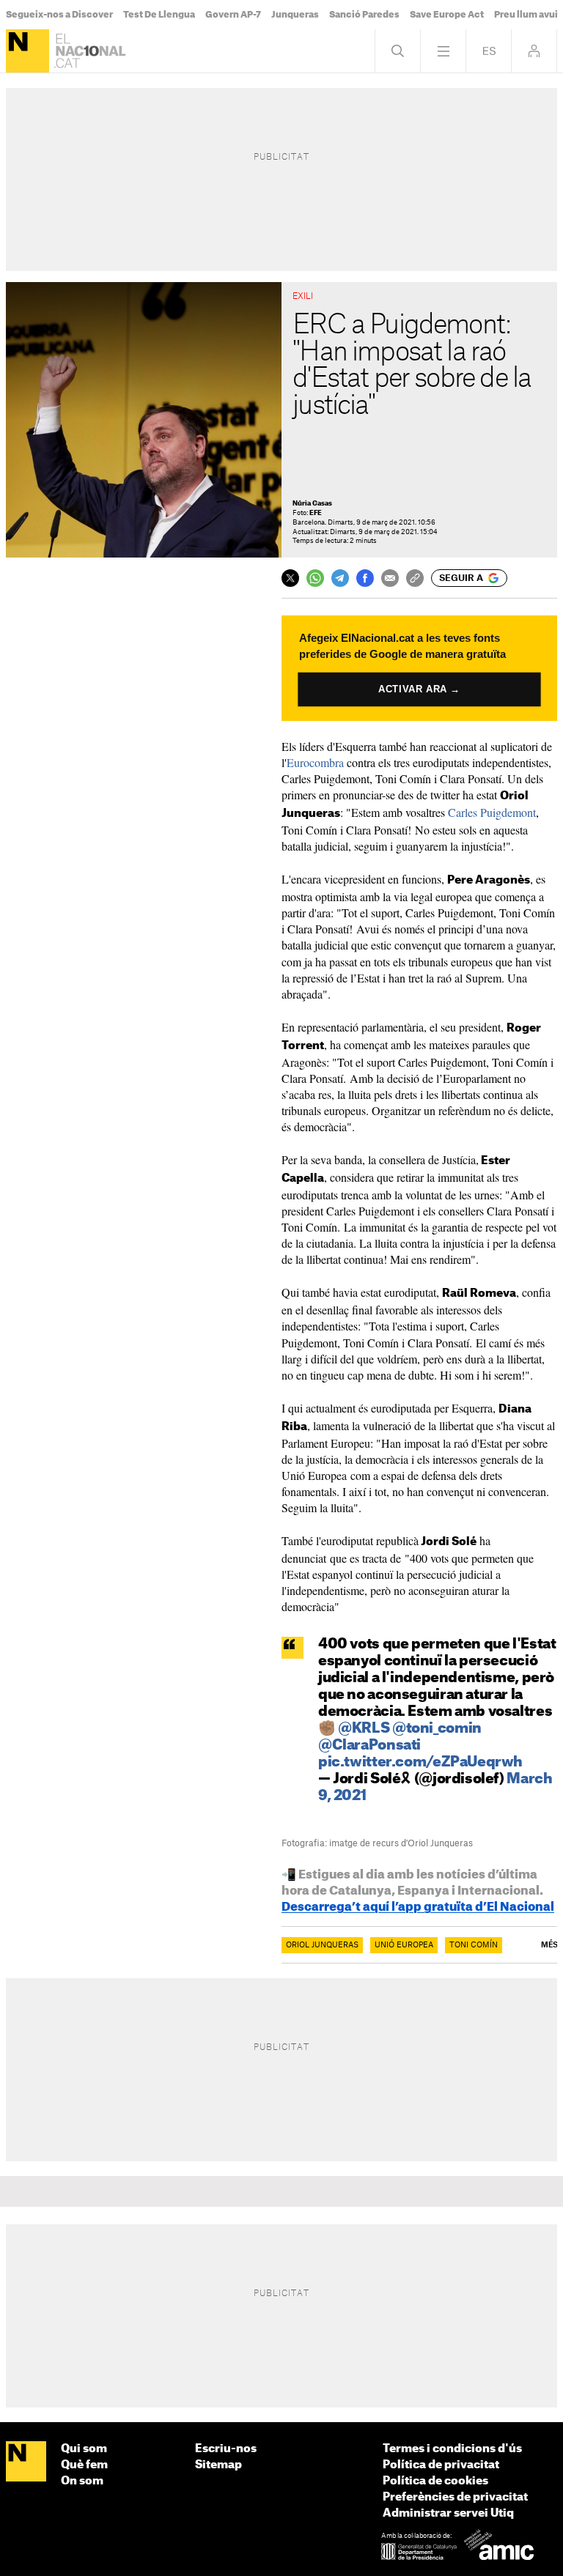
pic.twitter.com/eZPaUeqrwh (420, 1762)
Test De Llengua (159, 15)
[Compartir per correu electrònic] (390, 578)
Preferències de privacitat (455, 2497)
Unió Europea (404, 1945)
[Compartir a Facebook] (365, 578)
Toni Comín (474, 1945)
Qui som (84, 2449)
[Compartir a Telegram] (340, 578)
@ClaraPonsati (369, 1746)
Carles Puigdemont (492, 812)
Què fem (84, 2465)
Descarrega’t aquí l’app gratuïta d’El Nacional (418, 1907)
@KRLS (364, 1729)
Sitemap (218, 2465)
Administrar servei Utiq (448, 2513)
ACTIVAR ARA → (419, 689)
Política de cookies (435, 2481)
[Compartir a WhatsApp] (315, 578)
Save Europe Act (447, 15)
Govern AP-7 (233, 15)
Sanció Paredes (364, 15)
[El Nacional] (27, 51)
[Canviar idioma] (489, 51)
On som (82, 2481)
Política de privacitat (441, 2465)
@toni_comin (437, 1729)
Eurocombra (315, 762)
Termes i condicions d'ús (452, 2449)
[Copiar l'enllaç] (415, 578)
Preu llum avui (526, 15)
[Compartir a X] (290, 578)
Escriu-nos (226, 2449)
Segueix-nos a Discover (59, 15)
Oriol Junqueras (322, 1945)
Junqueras (295, 15)
